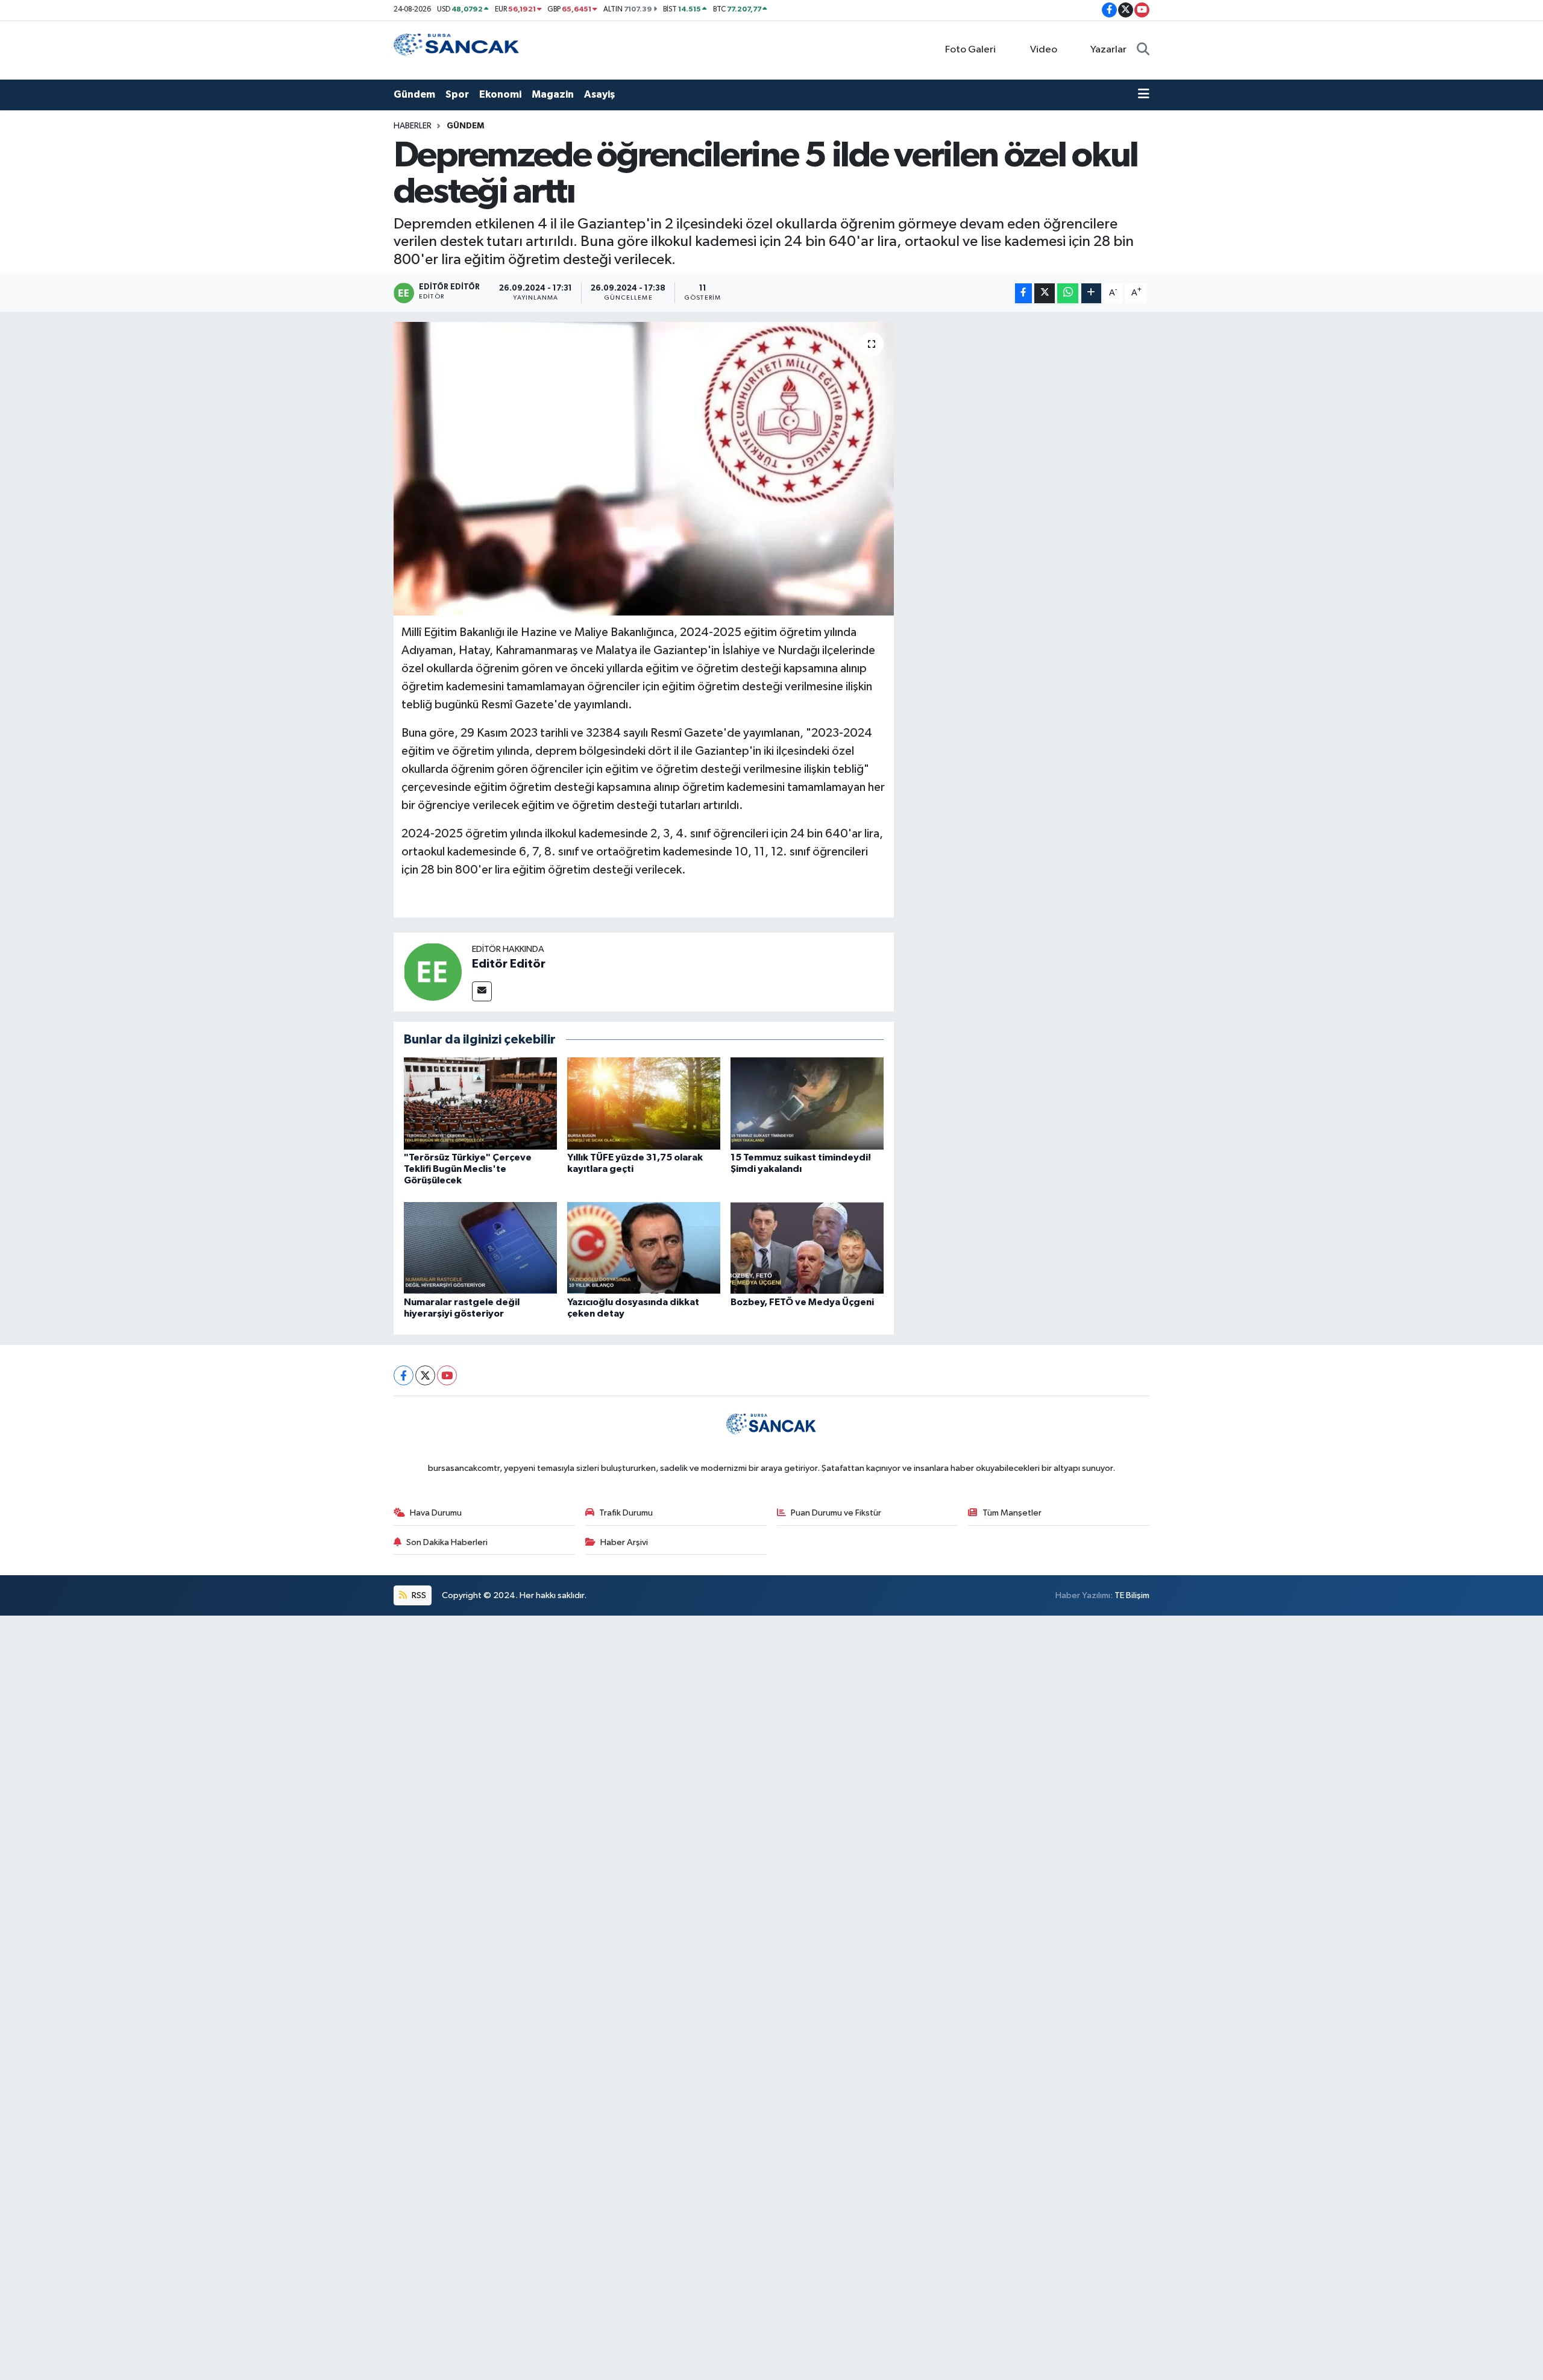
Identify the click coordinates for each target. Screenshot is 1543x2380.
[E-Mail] (482, 991)
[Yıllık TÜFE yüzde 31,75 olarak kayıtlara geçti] (644, 1103)
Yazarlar (1108, 50)
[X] (425, 1375)
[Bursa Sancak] (457, 50)
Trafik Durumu (626, 1513)
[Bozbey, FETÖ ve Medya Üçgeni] (807, 1248)
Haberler (413, 126)
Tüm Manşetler (1012, 1513)
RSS (418, 1595)
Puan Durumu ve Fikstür (836, 1513)
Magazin (553, 94)
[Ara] (1143, 50)
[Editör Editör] (433, 971)
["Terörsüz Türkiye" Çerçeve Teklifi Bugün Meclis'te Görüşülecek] (480, 1103)
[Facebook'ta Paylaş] (1023, 293)
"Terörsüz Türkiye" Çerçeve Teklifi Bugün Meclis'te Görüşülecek (468, 1169)
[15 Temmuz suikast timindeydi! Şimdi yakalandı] (807, 1103)
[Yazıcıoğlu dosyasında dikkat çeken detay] (644, 1248)
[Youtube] (447, 1375)
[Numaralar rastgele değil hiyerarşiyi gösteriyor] (480, 1248)
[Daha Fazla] (1091, 293)
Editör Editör (509, 964)
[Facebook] (404, 1375)
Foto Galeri (970, 50)
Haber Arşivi (624, 1542)
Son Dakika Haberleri (447, 1542)
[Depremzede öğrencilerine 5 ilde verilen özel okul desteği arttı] (644, 469)
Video (1044, 50)
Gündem (414, 94)
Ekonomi (500, 94)
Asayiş (599, 94)
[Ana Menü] (1144, 95)
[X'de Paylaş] (1045, 293)
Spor (457, 94)
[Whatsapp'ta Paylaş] (1068, 293)
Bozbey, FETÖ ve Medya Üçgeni (802, 1302)
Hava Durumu (436, 1513)
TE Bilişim (1132, 1595)
